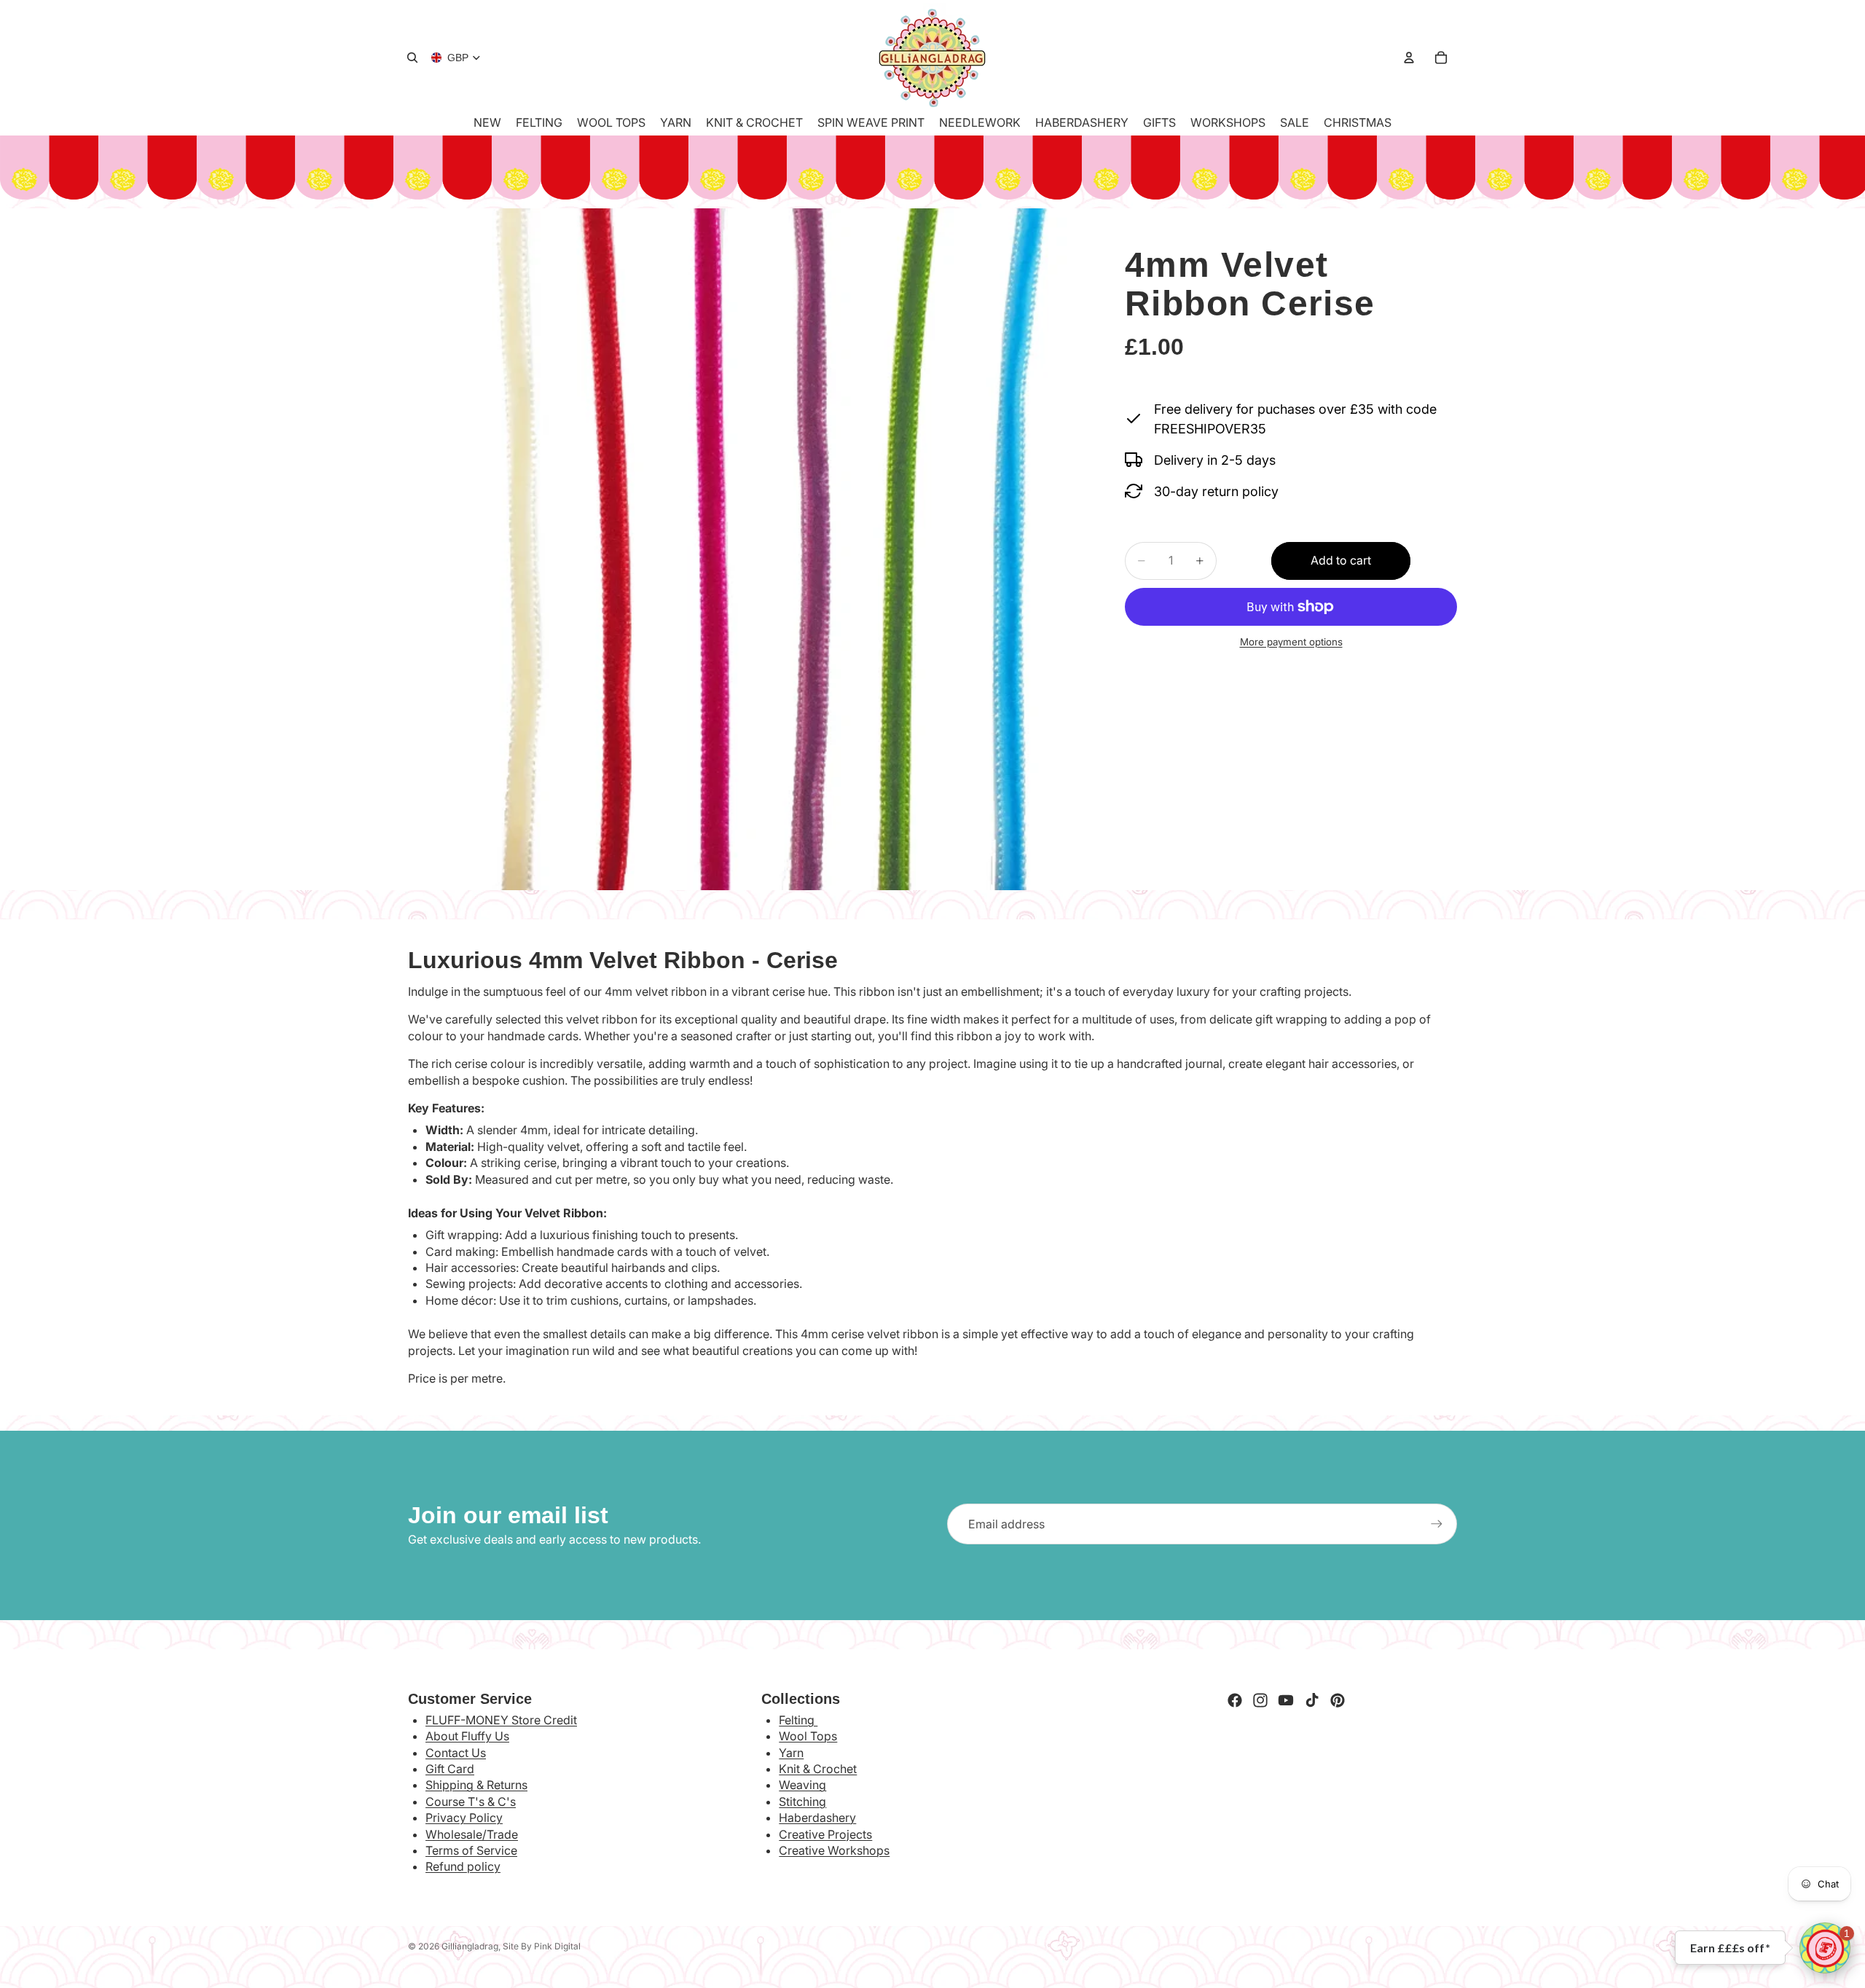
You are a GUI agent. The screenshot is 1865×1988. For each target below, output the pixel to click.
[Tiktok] (1312, 1700)
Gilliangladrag (470, 1946)
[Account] (1409, 58)
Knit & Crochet (818, 1769)
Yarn (791, 1753)
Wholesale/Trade (472, 1834)
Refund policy (463, 1866)
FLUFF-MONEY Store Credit (501, 1720)
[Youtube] (1286, 1700)
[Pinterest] (1338, 1700)
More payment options (1291, 642)
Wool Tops (808, 1736)
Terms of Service (471, 1850)
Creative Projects (825, 1834)
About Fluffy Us (467, 1736)
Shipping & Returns (476, 1785)
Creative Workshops (834, 1850)
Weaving (802, 1785)
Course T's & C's (471, 1802)
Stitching (802, 1802)
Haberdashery (817, 1818)
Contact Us (456, 1753)
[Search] (412, 58)
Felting (798, 1720)
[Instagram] (1260, 1700)
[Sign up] (1437, 1524)
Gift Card (450, 1769)
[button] (1825, 1948)
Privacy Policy (464, 1818)
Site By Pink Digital (542, 1946)
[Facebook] (1235, 1700)
